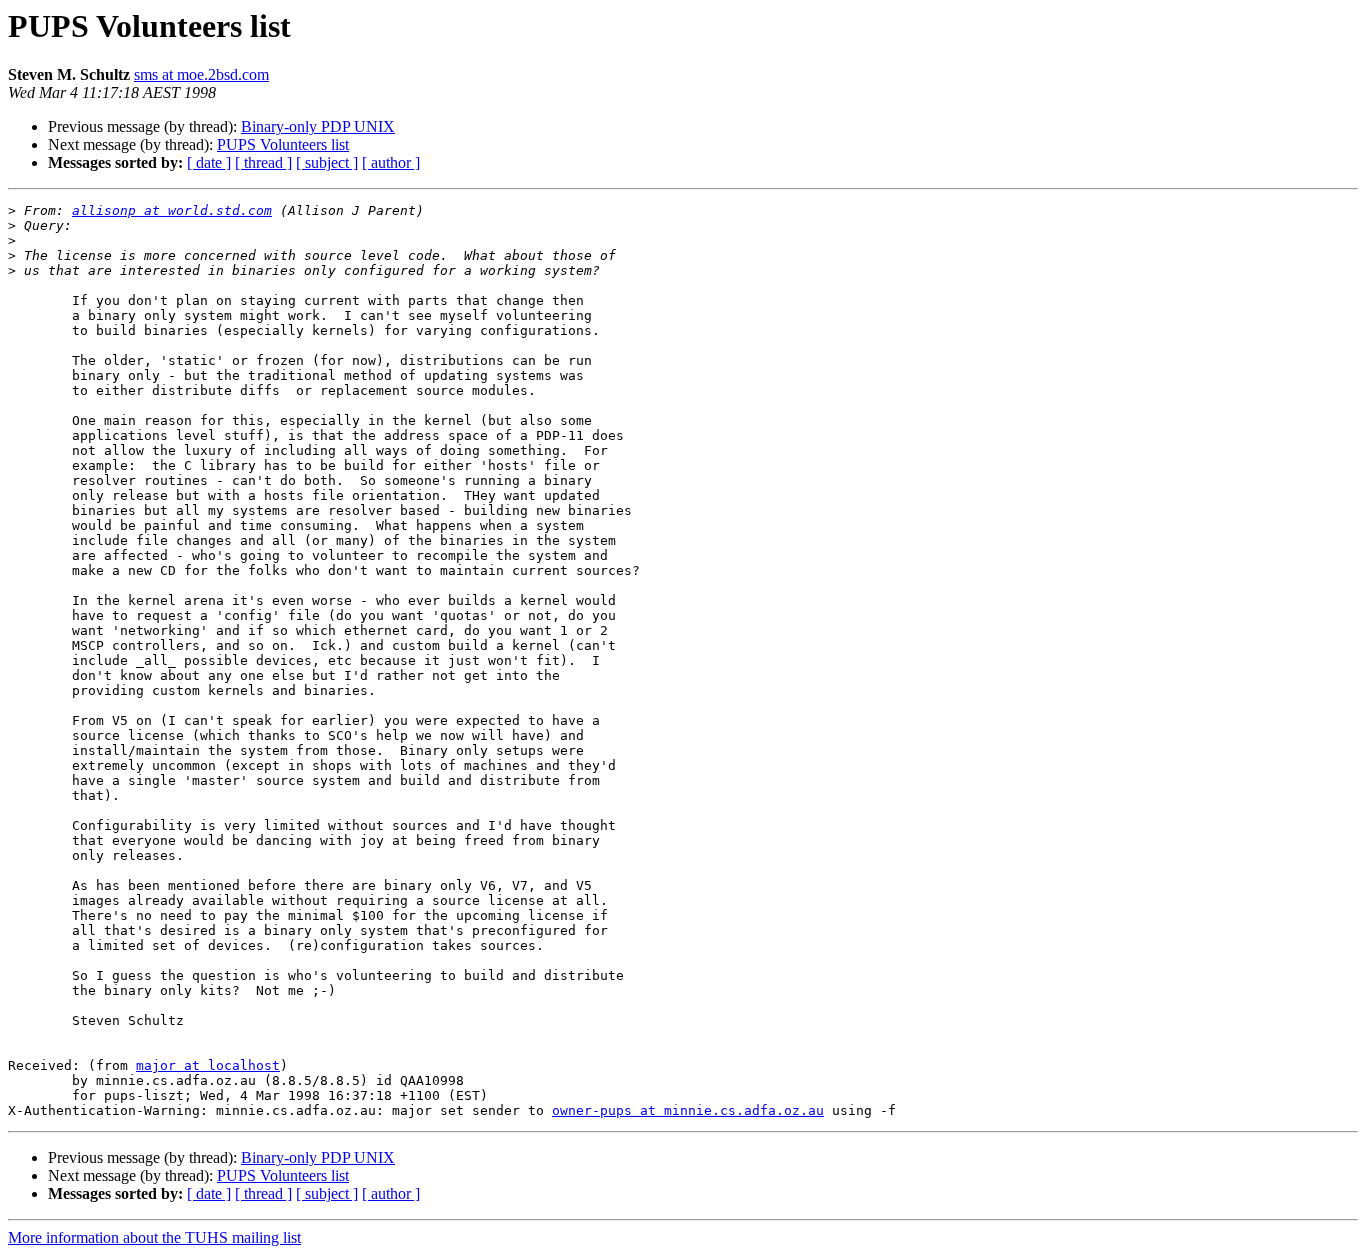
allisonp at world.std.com (172, 210)
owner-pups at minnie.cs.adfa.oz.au (688, 1110)
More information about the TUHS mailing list (154, 1237)
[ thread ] (263, 162)
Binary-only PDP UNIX (318, 126)
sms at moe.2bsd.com (201, 74)
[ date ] (209, 162)
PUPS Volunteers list (283, 144)
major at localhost (208, 1065)
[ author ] (391, 162)
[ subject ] (327, 162)
